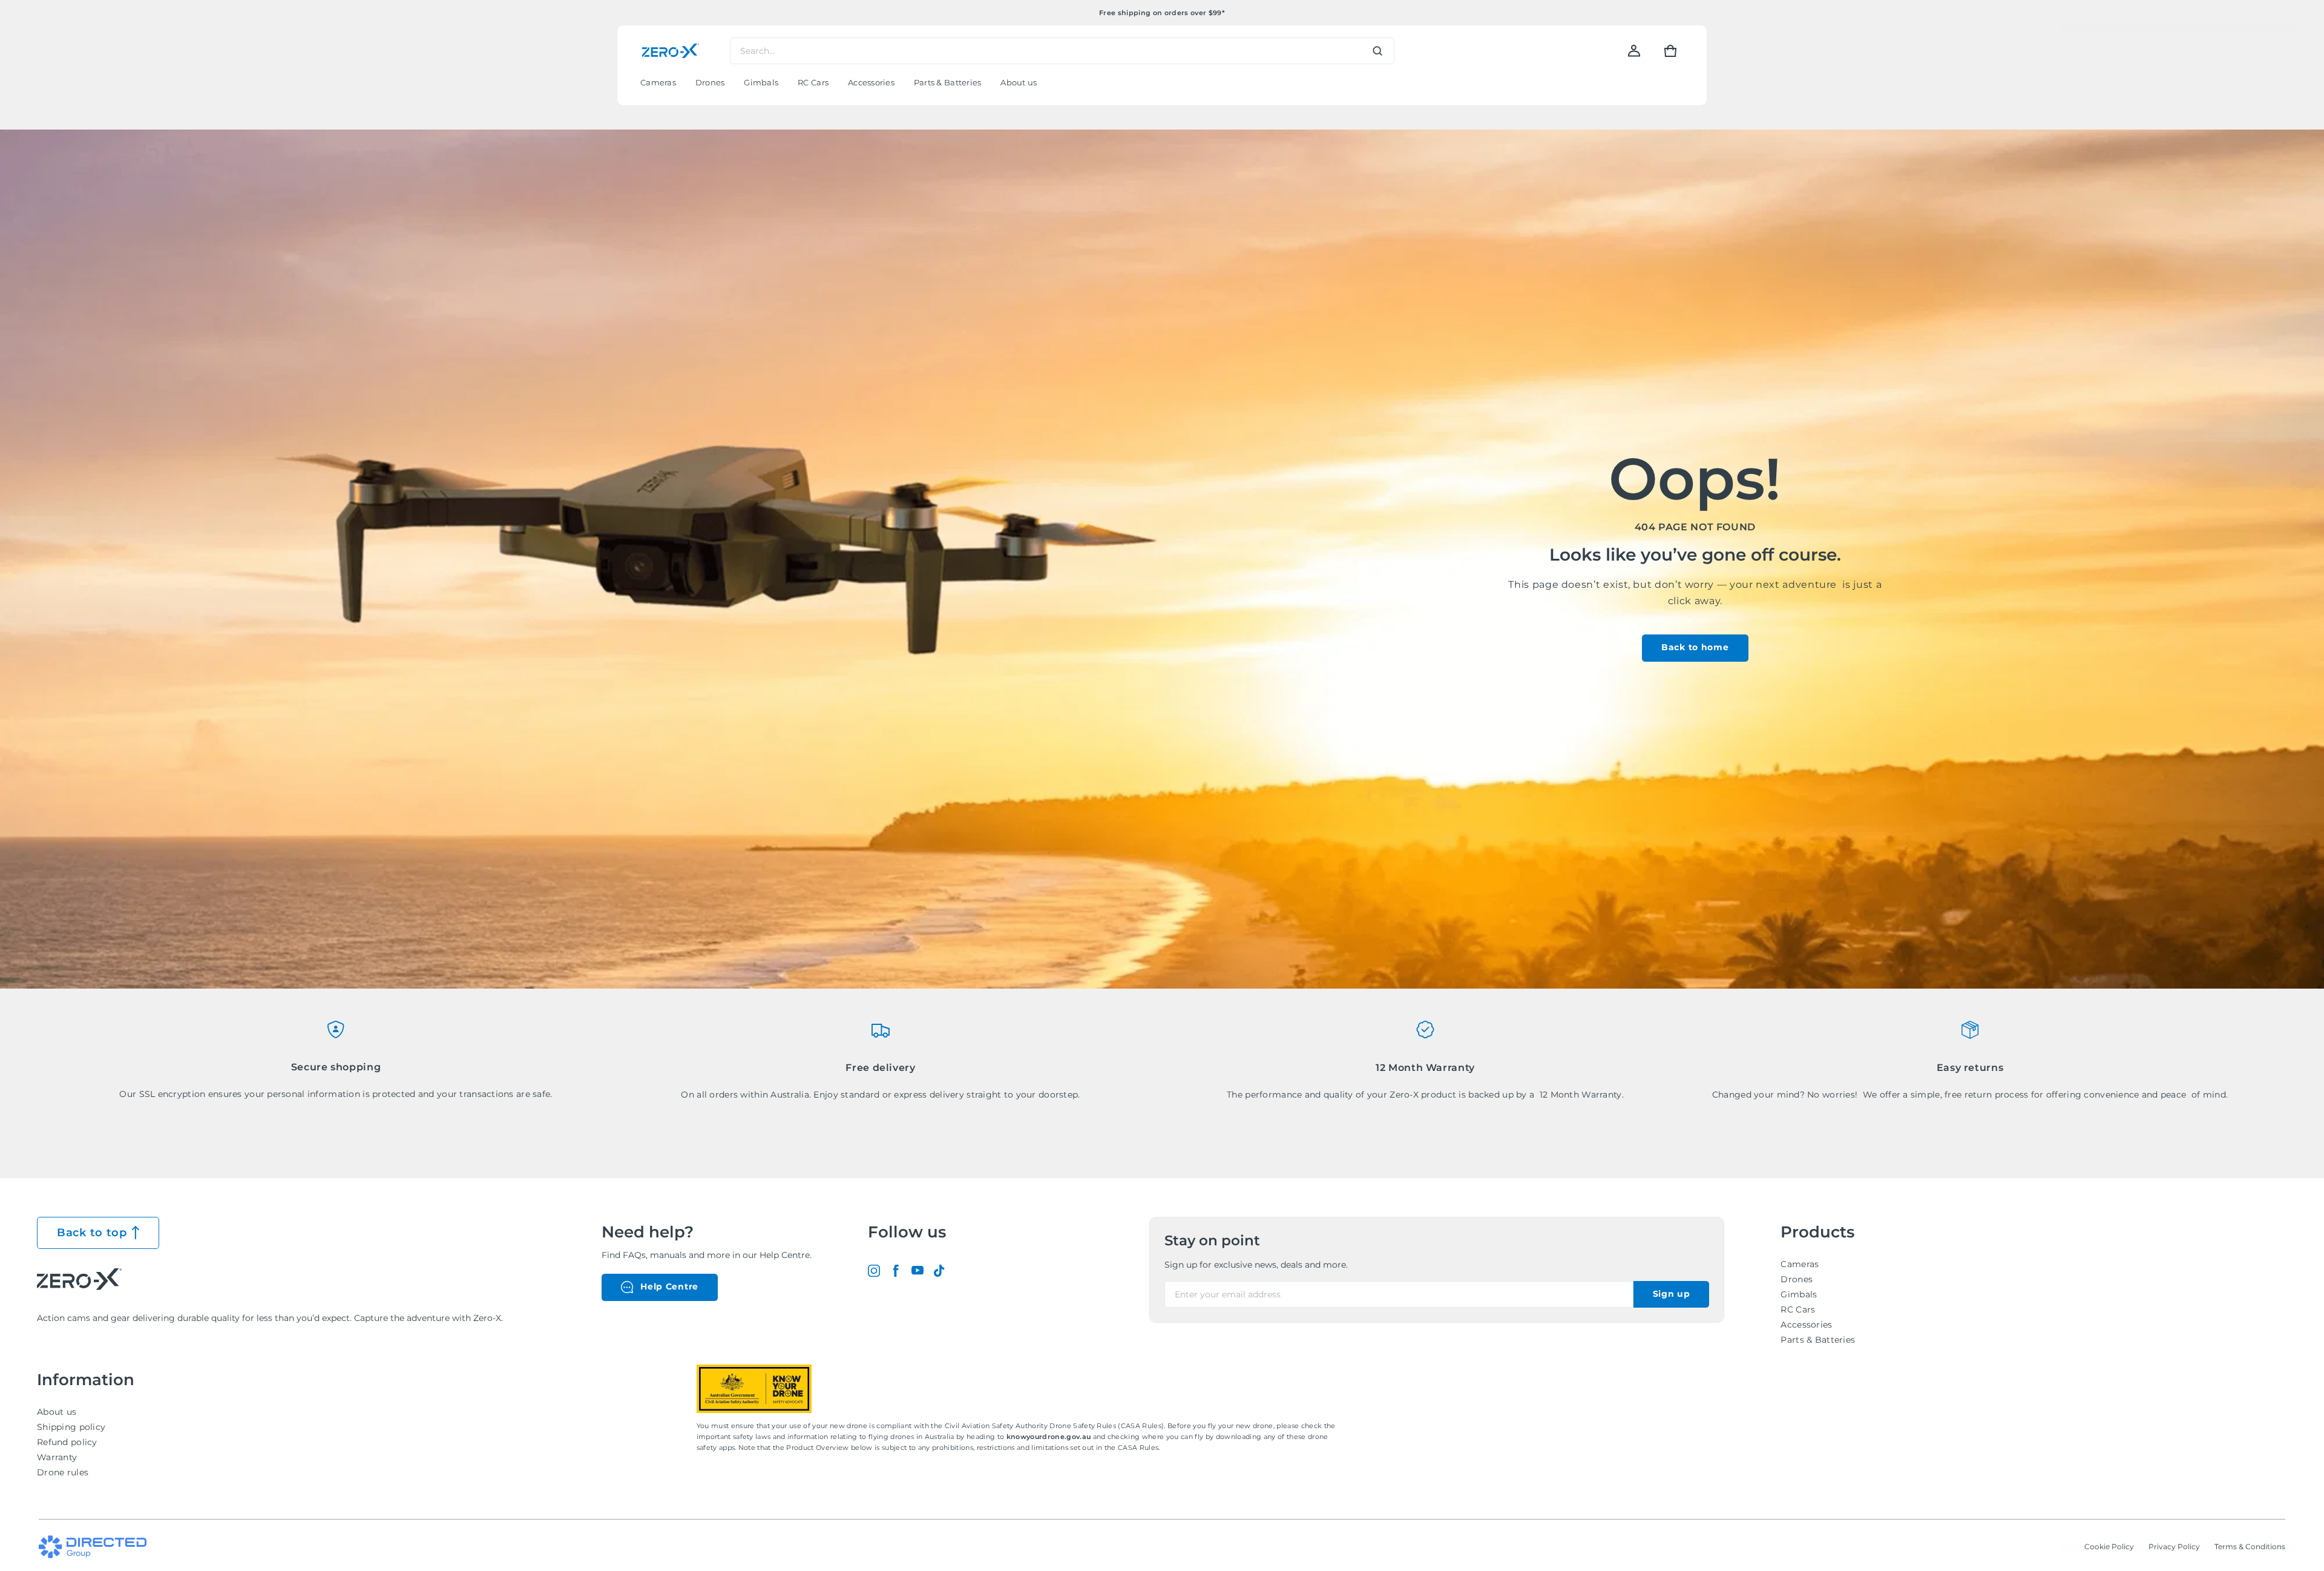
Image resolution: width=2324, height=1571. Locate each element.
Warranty (57, 1457)
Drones (1797, 1279)
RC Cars (1798, 1309)
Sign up (1672, 1294)
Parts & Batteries (1818, 1340)
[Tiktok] (939, 1271)
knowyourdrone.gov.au (1050, 1437)
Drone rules (63, 1472)
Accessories (1806, 1325)
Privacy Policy (2174, 1546)
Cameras (1800, 1264)
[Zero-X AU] (671, 51)
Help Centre (669, 1286)
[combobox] (1062, 51)
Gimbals (1799, 1294)
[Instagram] (874, 1271)
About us (57, 1412)
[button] (1670, 51)
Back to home (1695, 647)
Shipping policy (71, 1427)
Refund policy (67, 1442)
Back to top (92, 1233)
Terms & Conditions (2250, 1546)
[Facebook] (896, 1271)
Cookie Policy (2109, 1546)
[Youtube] (917, 1271)
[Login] (1634, 51)
